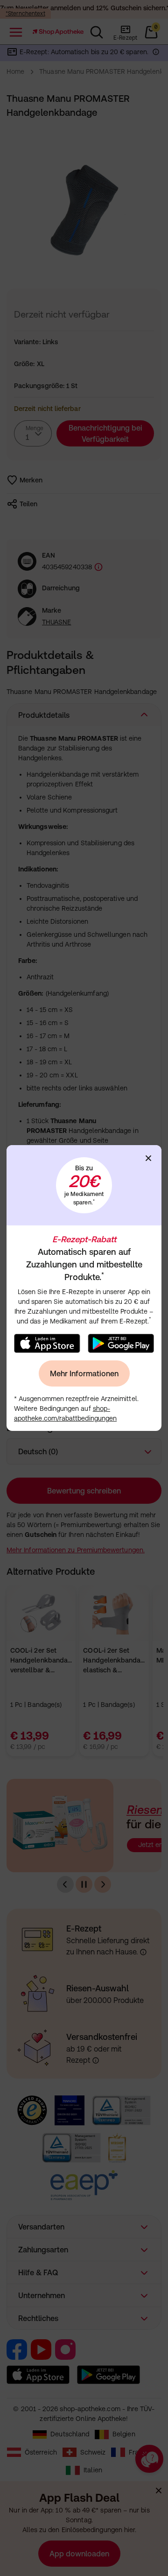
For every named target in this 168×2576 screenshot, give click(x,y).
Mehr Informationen (84, 1373)
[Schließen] (148, 1158)
